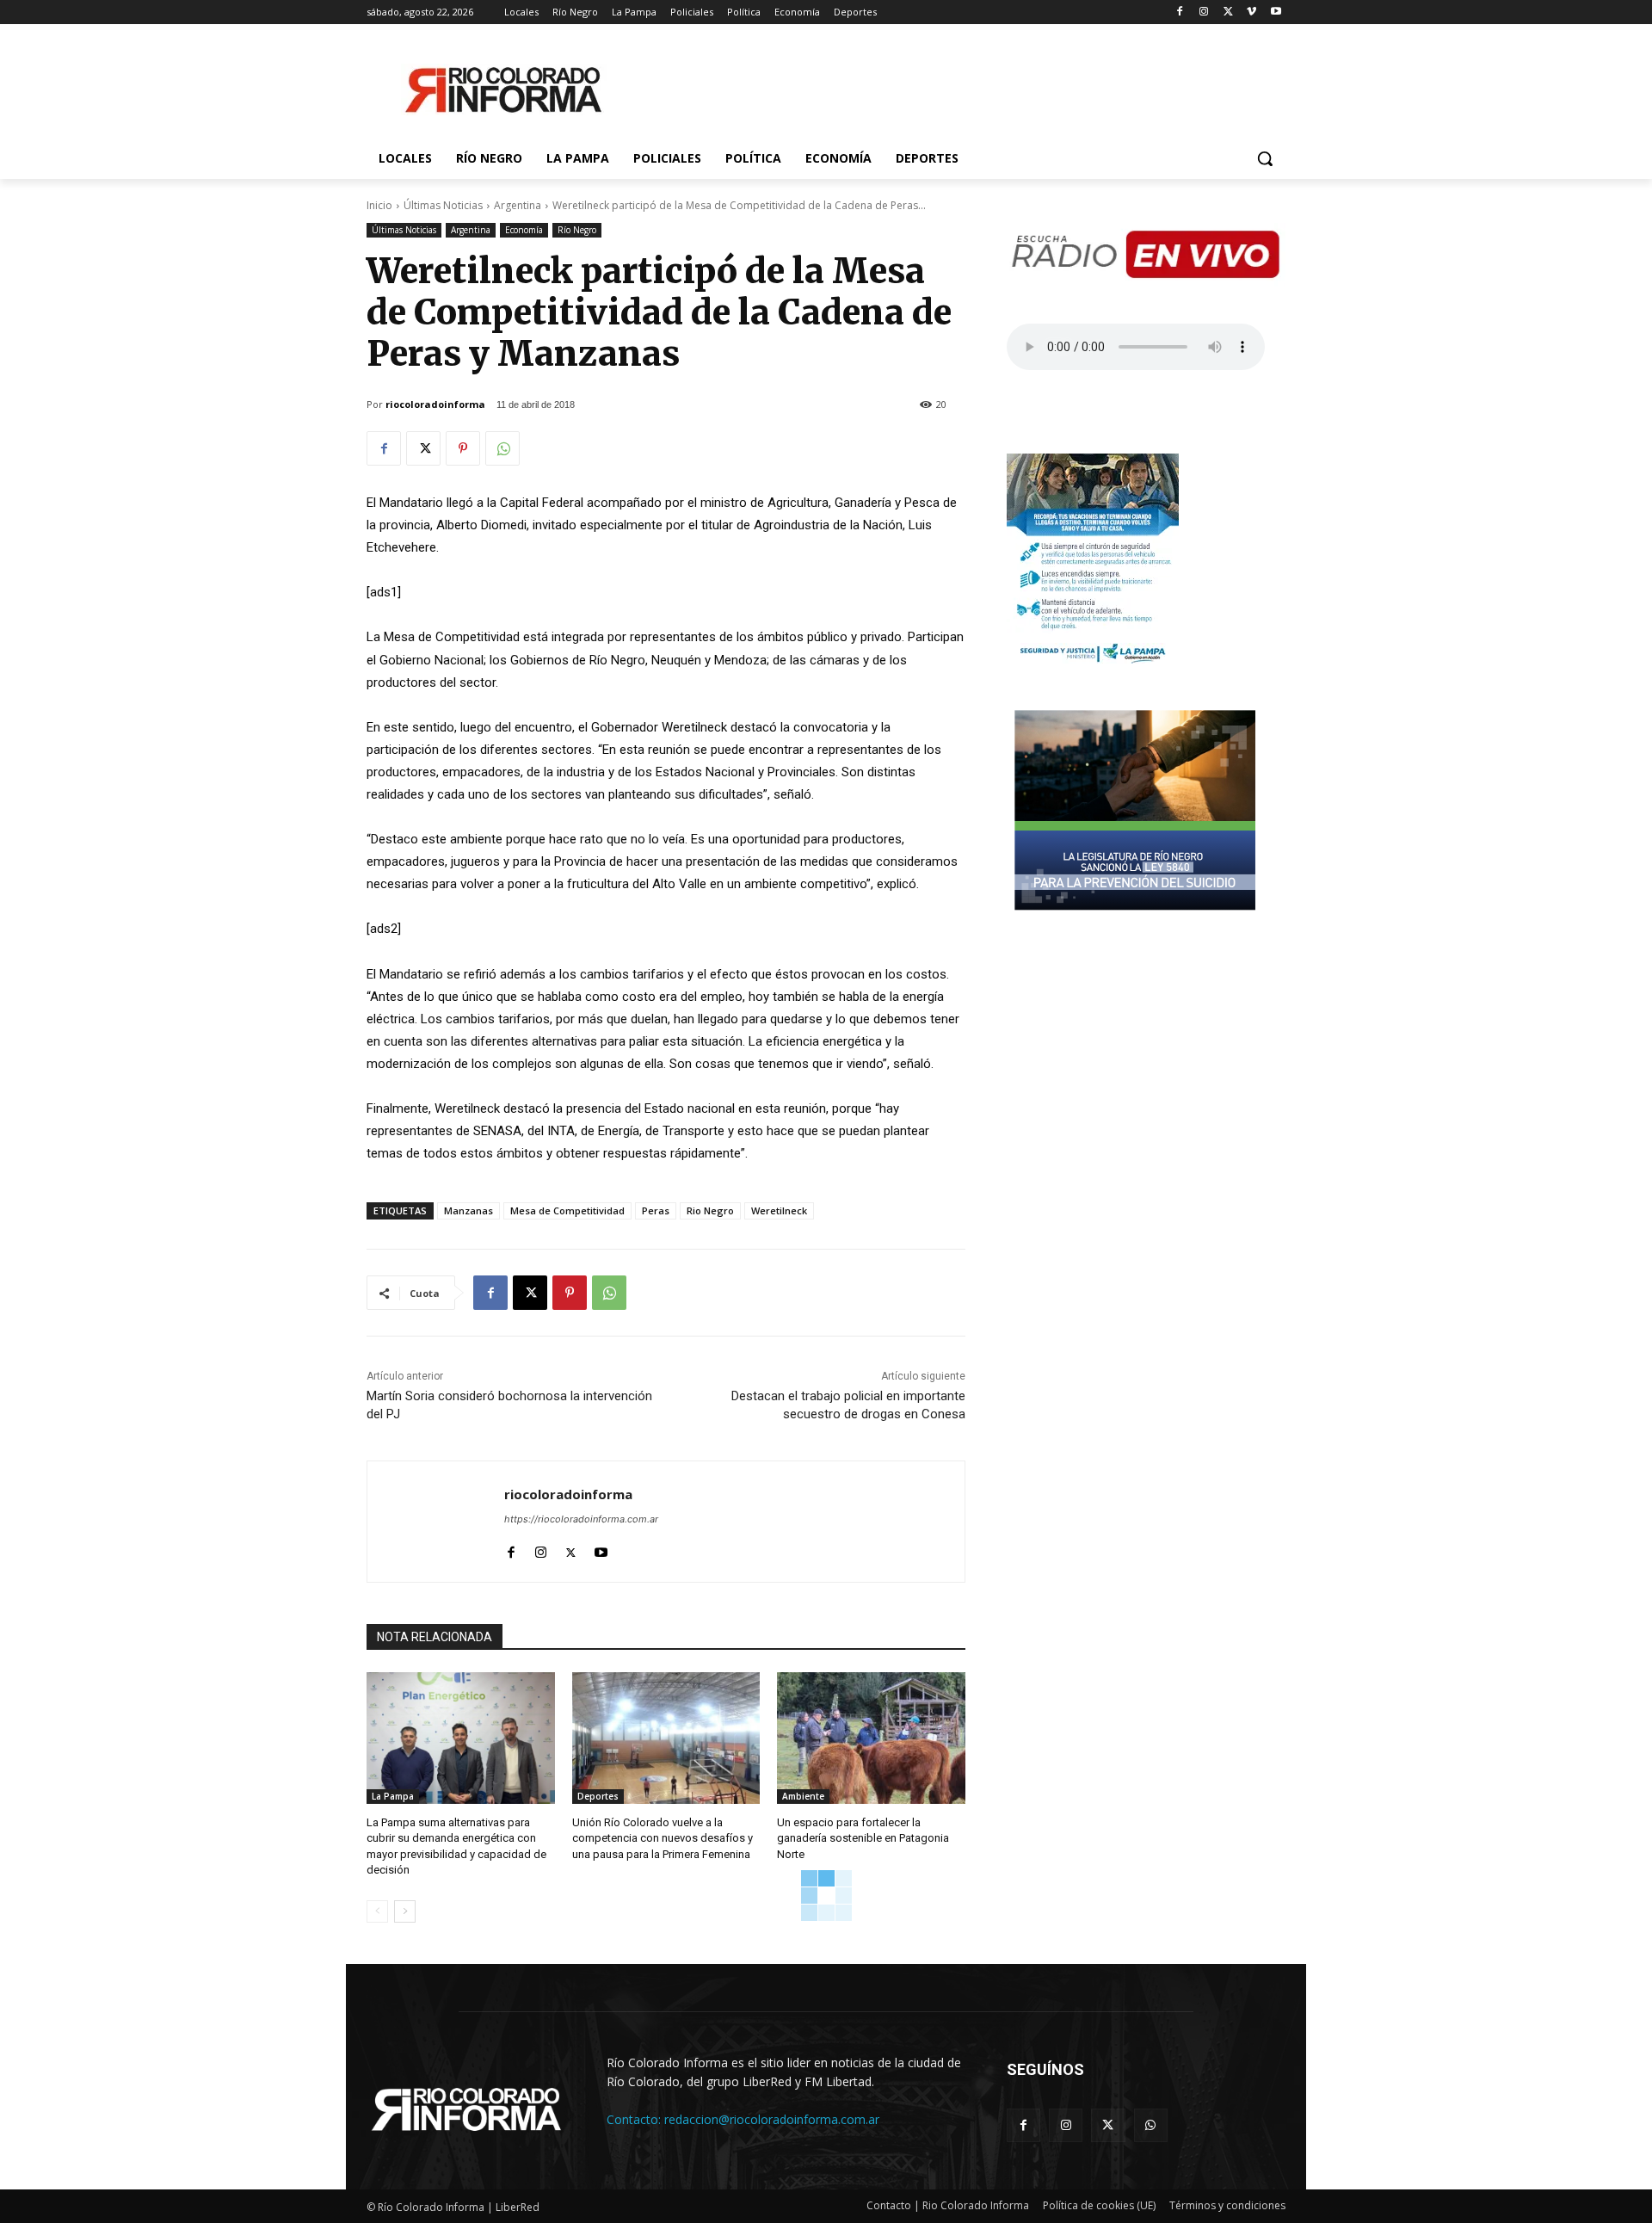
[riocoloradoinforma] (436, 1522)
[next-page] (405, 1911)
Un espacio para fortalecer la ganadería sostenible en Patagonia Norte (863, 1838)
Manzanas (468, 1210)
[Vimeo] (1251, 12)
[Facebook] (1180, 12)
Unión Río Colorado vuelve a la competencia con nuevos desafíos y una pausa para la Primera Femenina (663, 1838)
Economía (524, 230)
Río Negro (577, 230)
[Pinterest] (463, 448)
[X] (1228, 12)
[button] (1265, 158)
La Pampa (393, 1796)
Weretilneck (779, 1210)
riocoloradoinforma (435, 404)
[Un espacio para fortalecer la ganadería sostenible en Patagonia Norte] (871, 1738)
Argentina (518, 205)
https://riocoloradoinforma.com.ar (581, 1519)
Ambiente (803, 1796)
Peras (656, 1210)
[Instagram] (1204, 12)
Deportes (598, 1796)
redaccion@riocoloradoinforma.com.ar (772, 2119)
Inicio (379, 205)
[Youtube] (1276, 12)
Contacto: (635, 2119)
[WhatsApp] (502, 448)
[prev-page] (377, 1911)
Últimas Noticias (443, 205)
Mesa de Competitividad (567, 1210)
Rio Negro (710, 1210)
